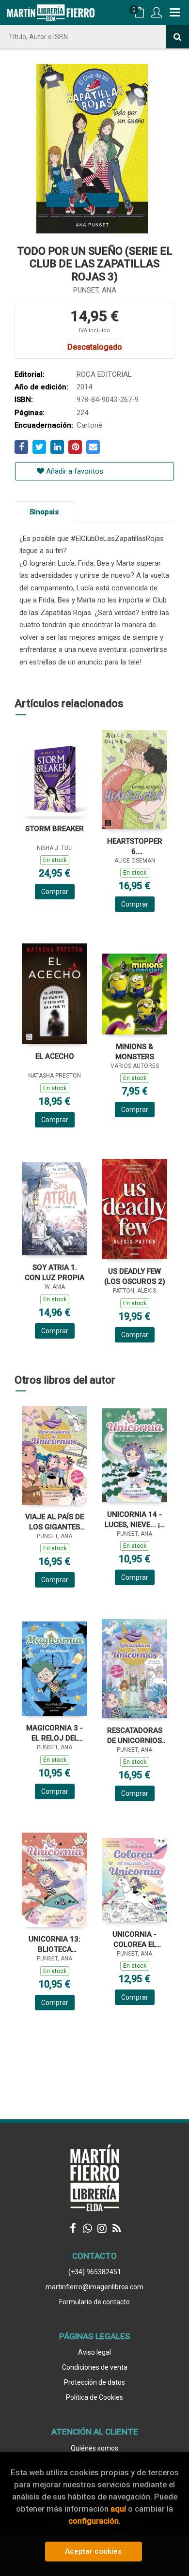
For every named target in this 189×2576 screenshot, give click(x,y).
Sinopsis (44, 512)
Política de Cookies (94, 2397)
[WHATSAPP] (87, 2228)
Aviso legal (94, 2352)
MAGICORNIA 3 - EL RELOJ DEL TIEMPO (55, 1733)
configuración (94, 2521)
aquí (118, 2509)
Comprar (55, 892)
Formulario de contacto (94, 2302)
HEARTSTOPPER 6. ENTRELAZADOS (135, 846)
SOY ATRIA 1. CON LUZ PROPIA (55, 1273)
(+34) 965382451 (95, 2272)
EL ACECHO (55, 1056)
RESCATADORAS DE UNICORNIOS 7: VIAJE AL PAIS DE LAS (135, 1735)
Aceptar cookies (93, 2551)
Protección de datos (94, 2382)
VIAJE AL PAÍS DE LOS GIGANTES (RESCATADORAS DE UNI (55, 1522)
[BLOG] (116, 2228)
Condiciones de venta (95, 2367)
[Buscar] (177, 37)
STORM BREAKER (55, 829)
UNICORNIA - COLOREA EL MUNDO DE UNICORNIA (134, 1939)
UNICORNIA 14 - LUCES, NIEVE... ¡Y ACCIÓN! (134, 1519)
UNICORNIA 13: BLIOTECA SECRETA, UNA (55, 1944)
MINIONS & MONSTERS (135, 1052)
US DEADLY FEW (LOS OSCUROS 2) (135, 1276)
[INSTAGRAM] (102, 2228)
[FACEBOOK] (73, 2228)
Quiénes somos (94, 2448)
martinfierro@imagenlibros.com (94, 2287)
